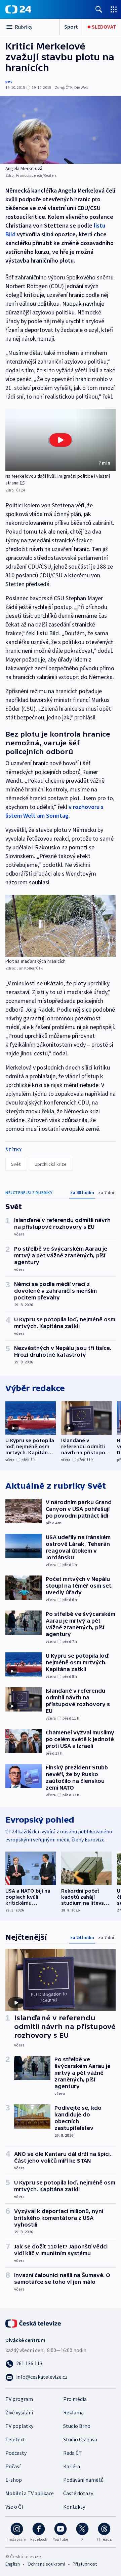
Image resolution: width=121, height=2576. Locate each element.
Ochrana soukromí (46, 2564)
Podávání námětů (83, 2480)
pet (9, 81)
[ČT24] (18, 9)
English (13, 2564)
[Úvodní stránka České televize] (34, 2323)
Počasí (13, 2466)
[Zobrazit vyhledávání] (99, 9)
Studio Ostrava (80, 2439)
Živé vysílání (19, 2412)
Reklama (73, 2412)
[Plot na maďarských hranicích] (61, 926)
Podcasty (16, 2453)
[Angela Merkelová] (61, 130)
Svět (16, 1164)
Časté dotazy (78, 2493)
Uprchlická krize (51, 1164)
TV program (19, 2399)
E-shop (14, 2480)
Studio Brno (77, 2426)
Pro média (75, 2399)
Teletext (15, 2439)
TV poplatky (19, 2426)
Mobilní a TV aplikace (30, 2493)
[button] (61, 440)
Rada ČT (73, 2453)
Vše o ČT (15, 2507)
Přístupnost (85, 2564)
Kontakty (74, 2507)
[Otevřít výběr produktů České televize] (114, 9)
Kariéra (72, 2466)
